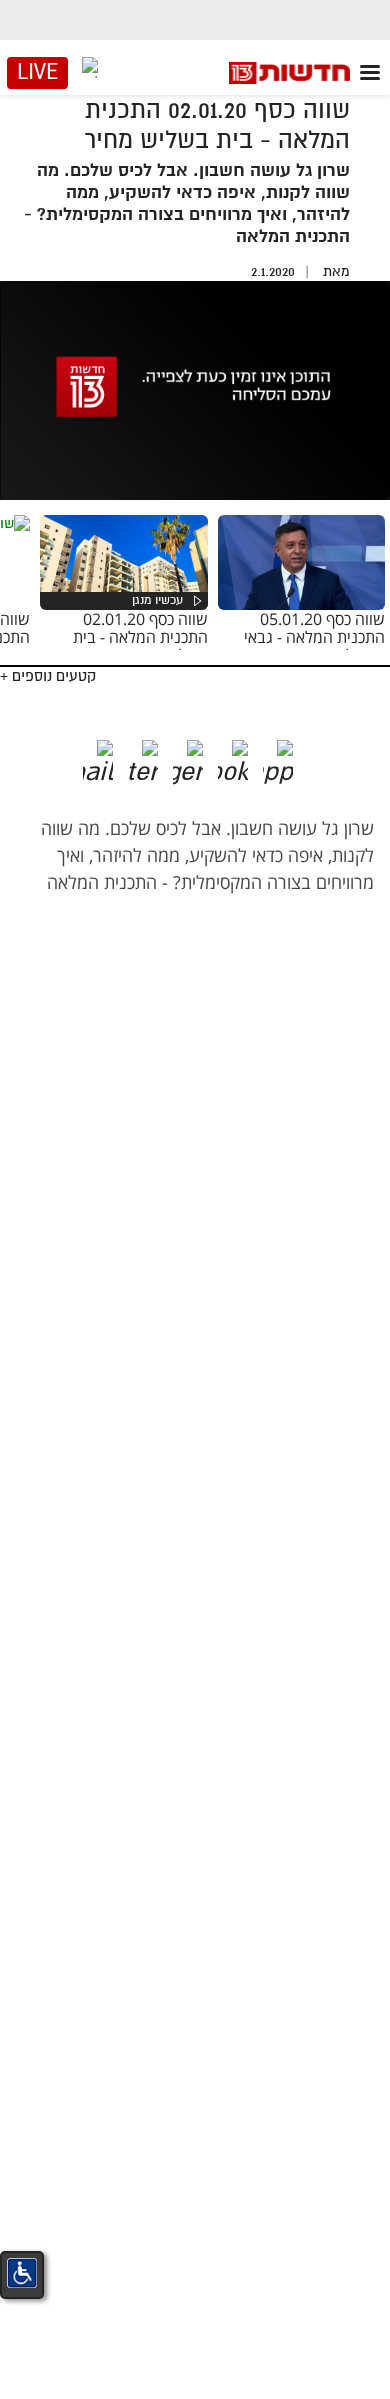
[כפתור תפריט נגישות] (22, 2273)
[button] (293, 755)
